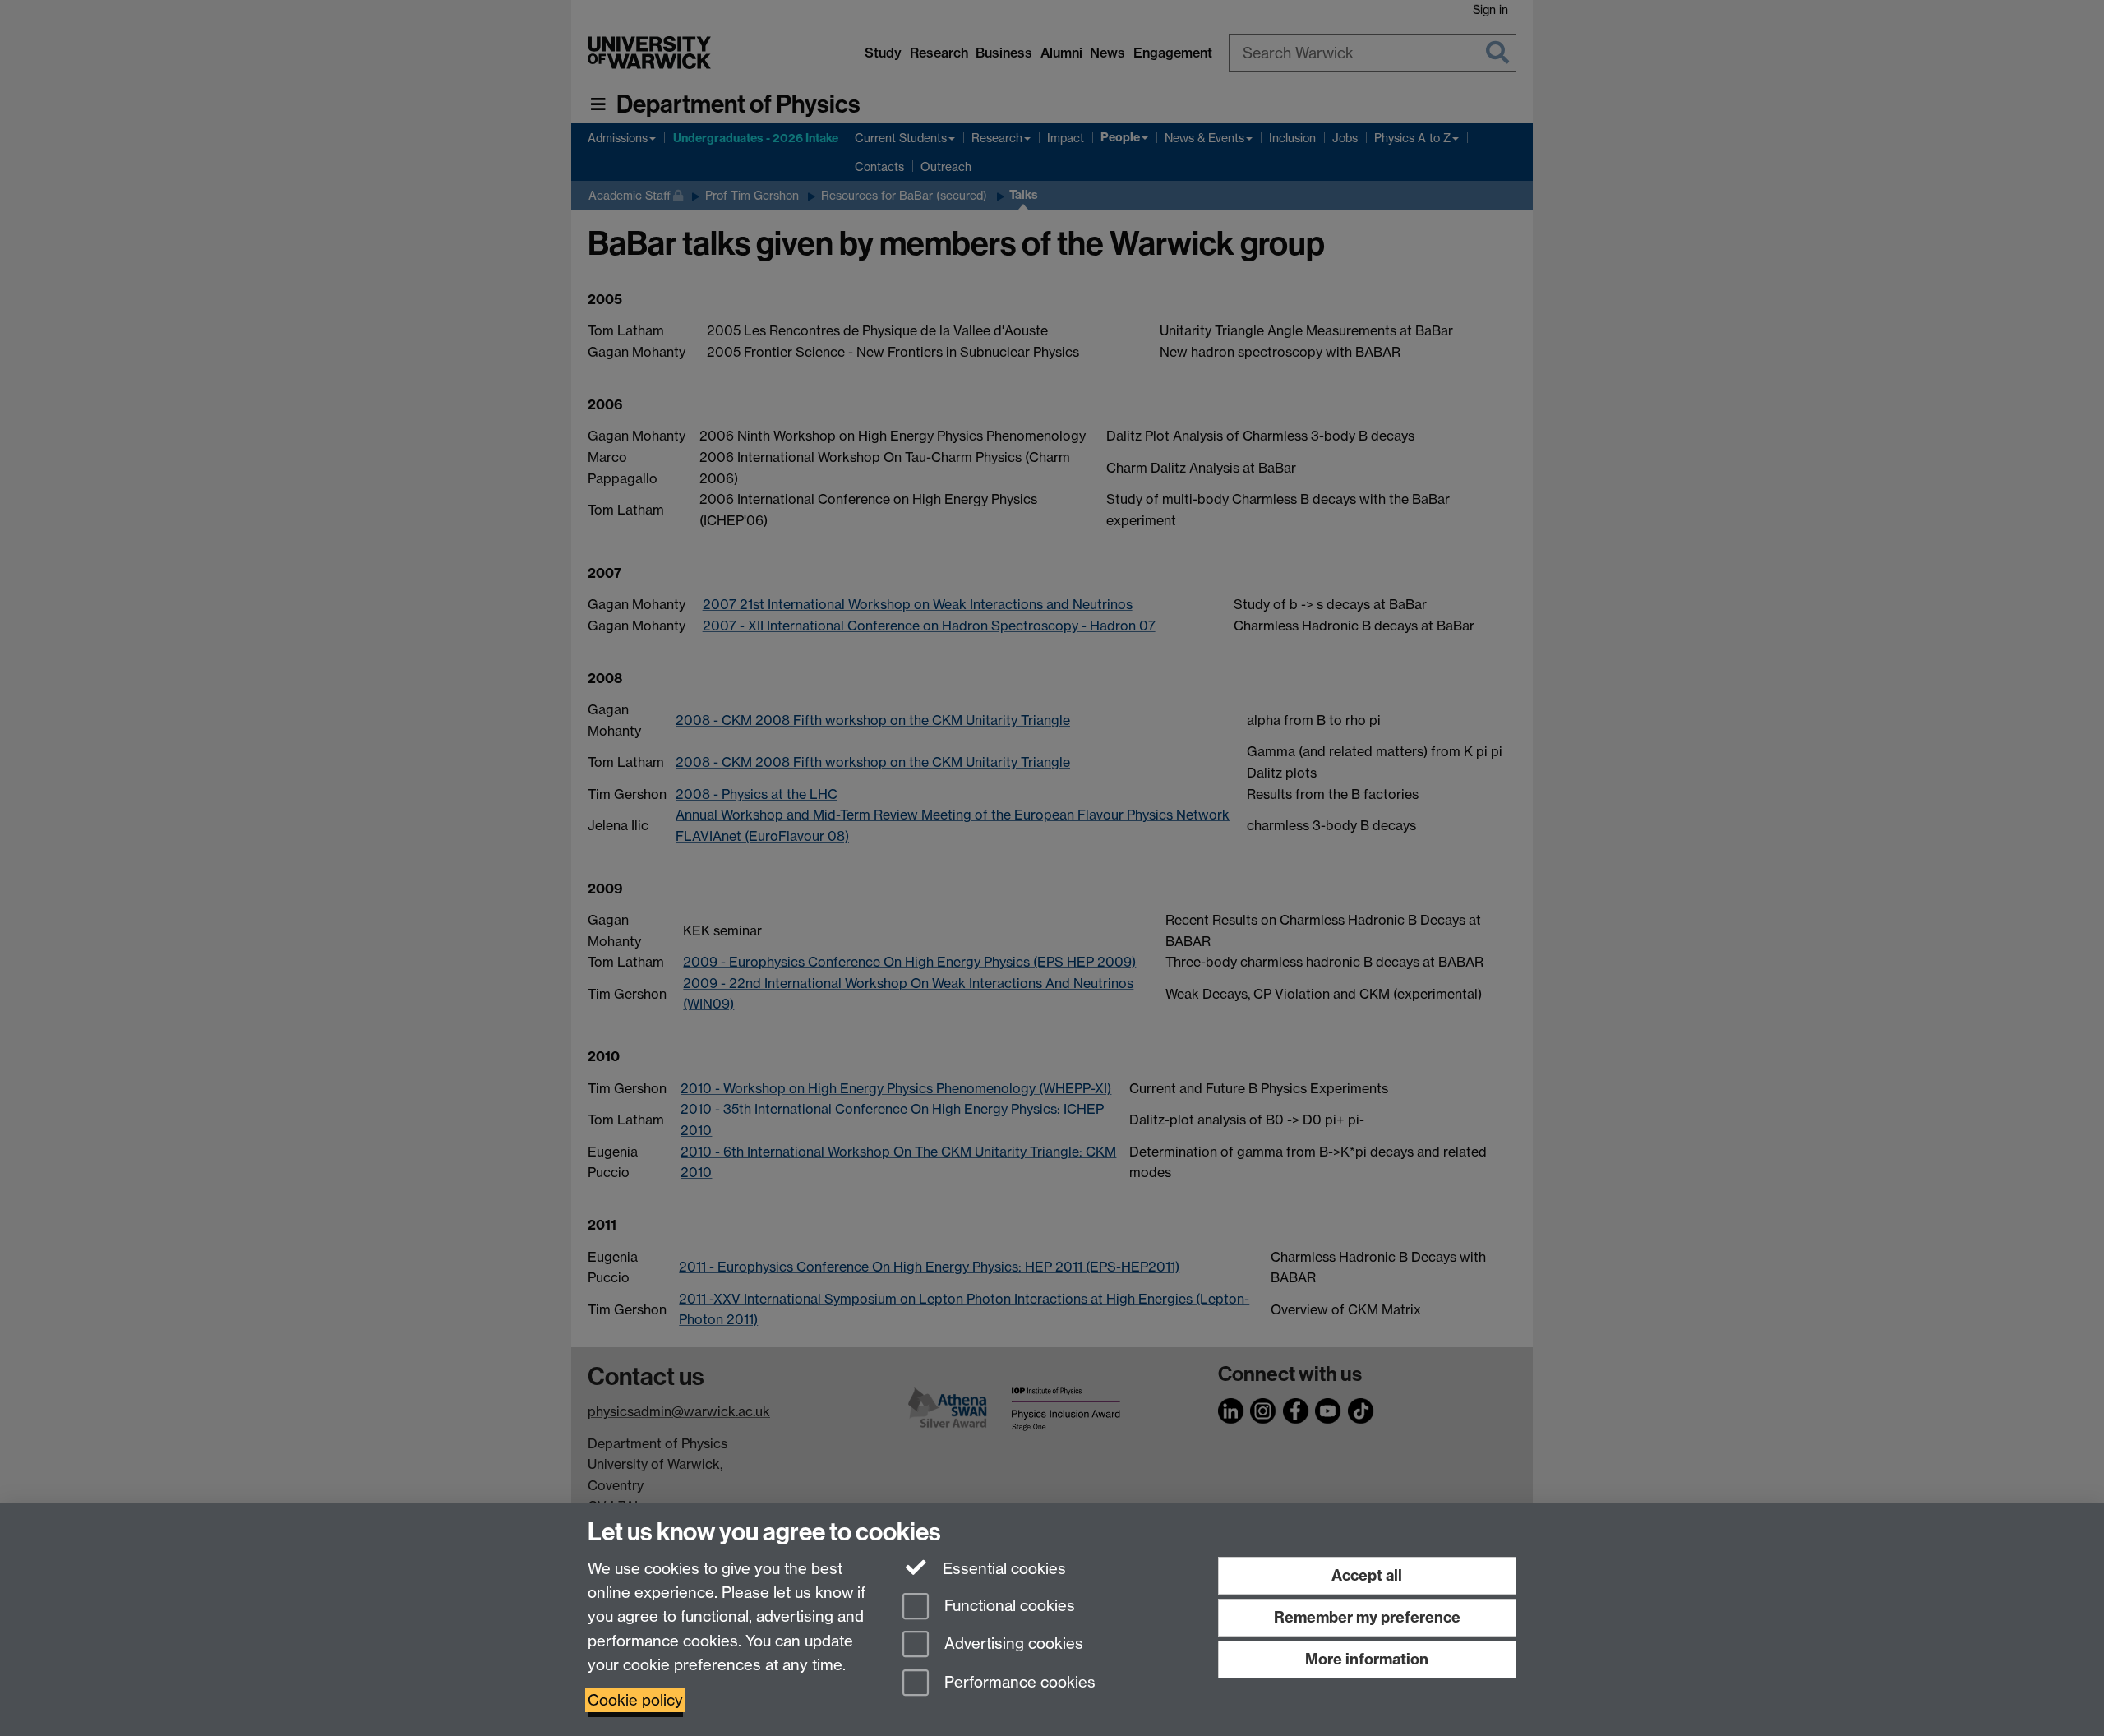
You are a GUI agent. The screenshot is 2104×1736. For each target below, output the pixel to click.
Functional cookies (1008, 1606)
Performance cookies (1018, 1683)
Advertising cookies (1012, 1644)
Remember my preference (1367, 1617)
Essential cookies (1002, 1569)
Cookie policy (635, 1700)
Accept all (1367, 1575)
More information (1367, 1659)
